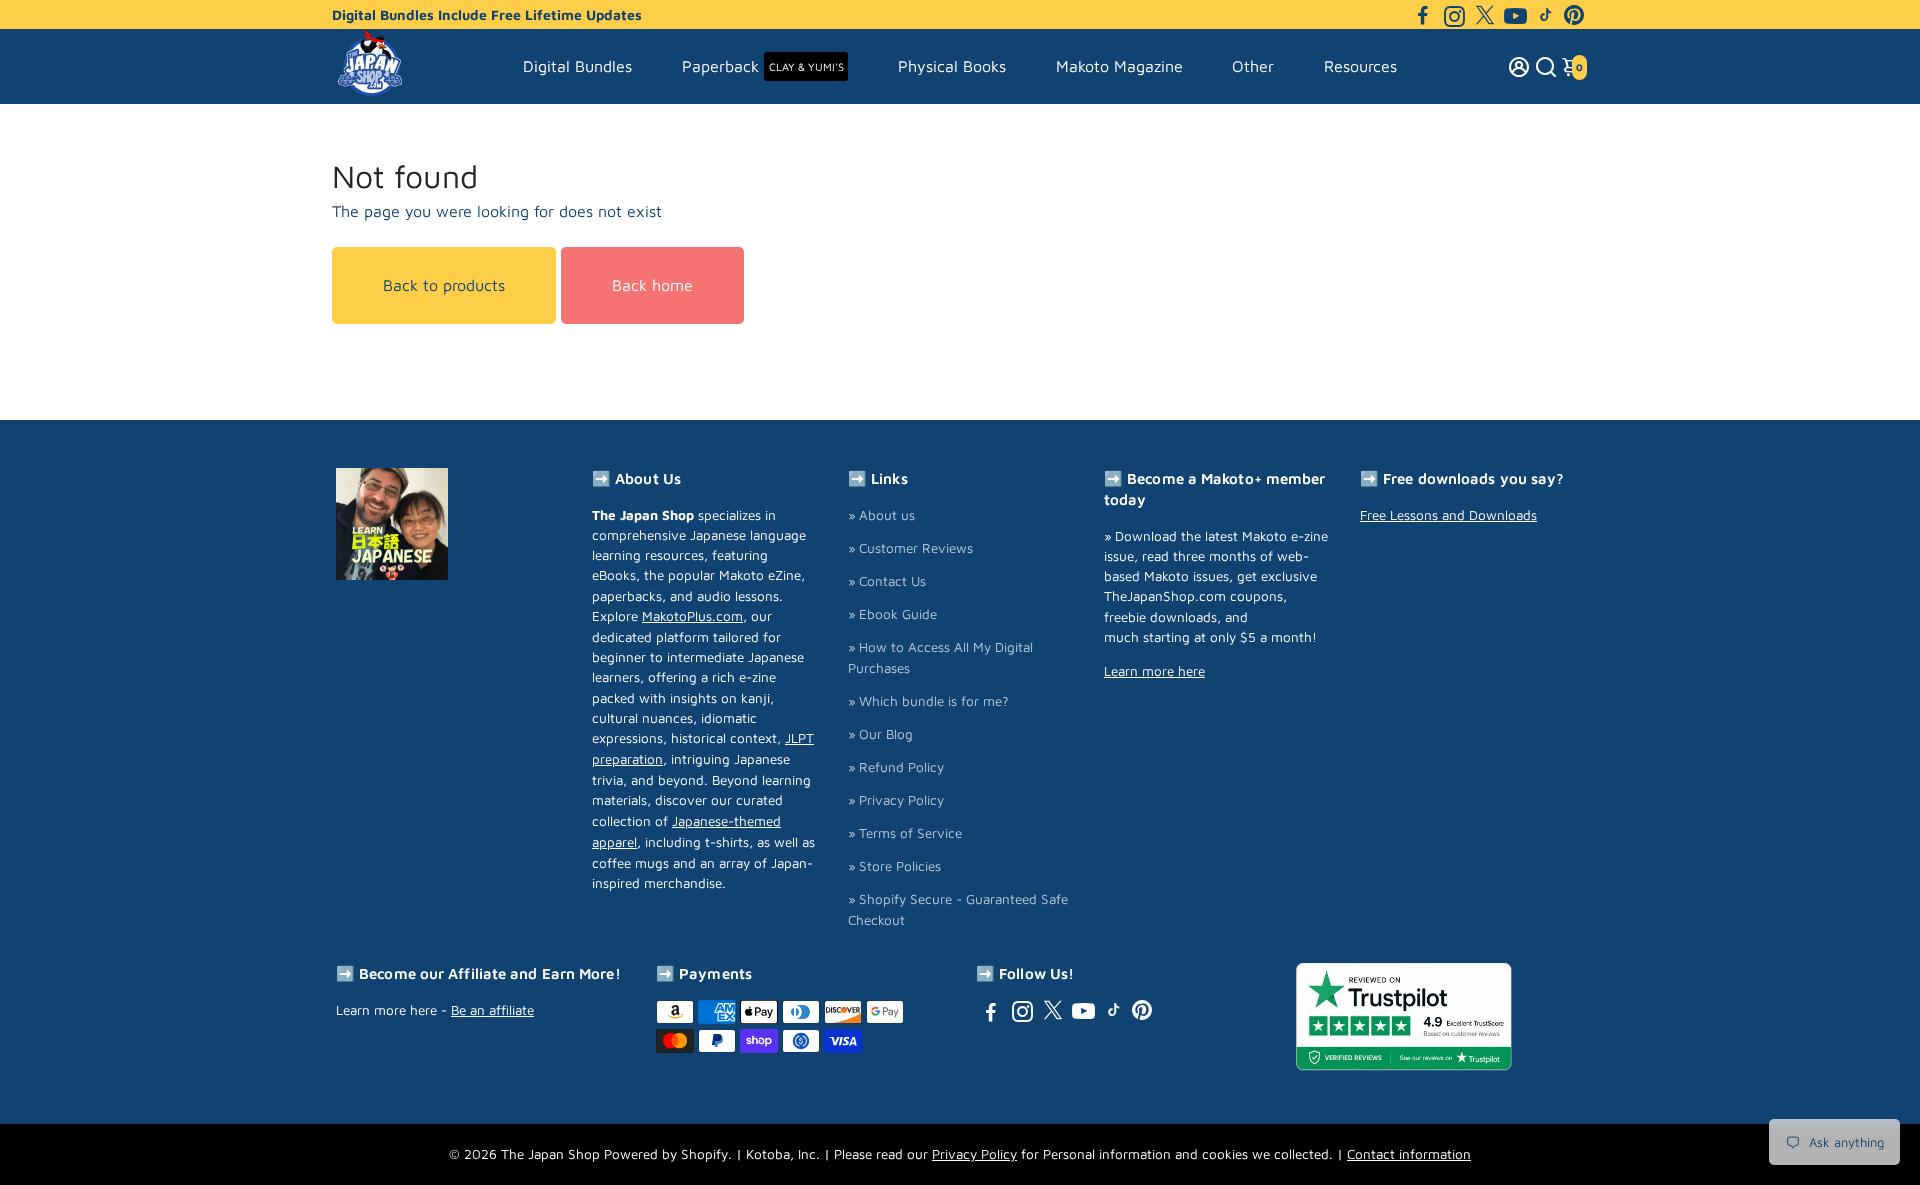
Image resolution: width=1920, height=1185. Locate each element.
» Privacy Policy (896, 800)
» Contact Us (887, 581)
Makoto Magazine (1119, 66)
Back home (652, 285)
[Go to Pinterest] (1574, 15)
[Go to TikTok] (1546, 15)
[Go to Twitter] (1485, 15)
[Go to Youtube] (1515, 15)
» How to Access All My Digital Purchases (940, 657)
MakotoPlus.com (692, 616)
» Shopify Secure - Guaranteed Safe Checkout (958, 909)
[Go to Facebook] (1423, 15)
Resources (1360, 66)
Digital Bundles (577, 66)
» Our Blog (880, 734)
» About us (881, 515)
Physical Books (952, 66)
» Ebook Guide (892, 614)
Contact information (1409, 1154)
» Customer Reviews (910, 548)
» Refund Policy (896, 767)
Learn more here (1154, 671)
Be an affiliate (492, 1010)
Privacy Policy (974, 1154)
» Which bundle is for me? (928, 701)
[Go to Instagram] (1454, 15)
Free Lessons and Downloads (1448, 515)
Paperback (763, 66)
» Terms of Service (905, 833)
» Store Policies (894, 866)
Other (1253, 66)
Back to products (444, 285)
